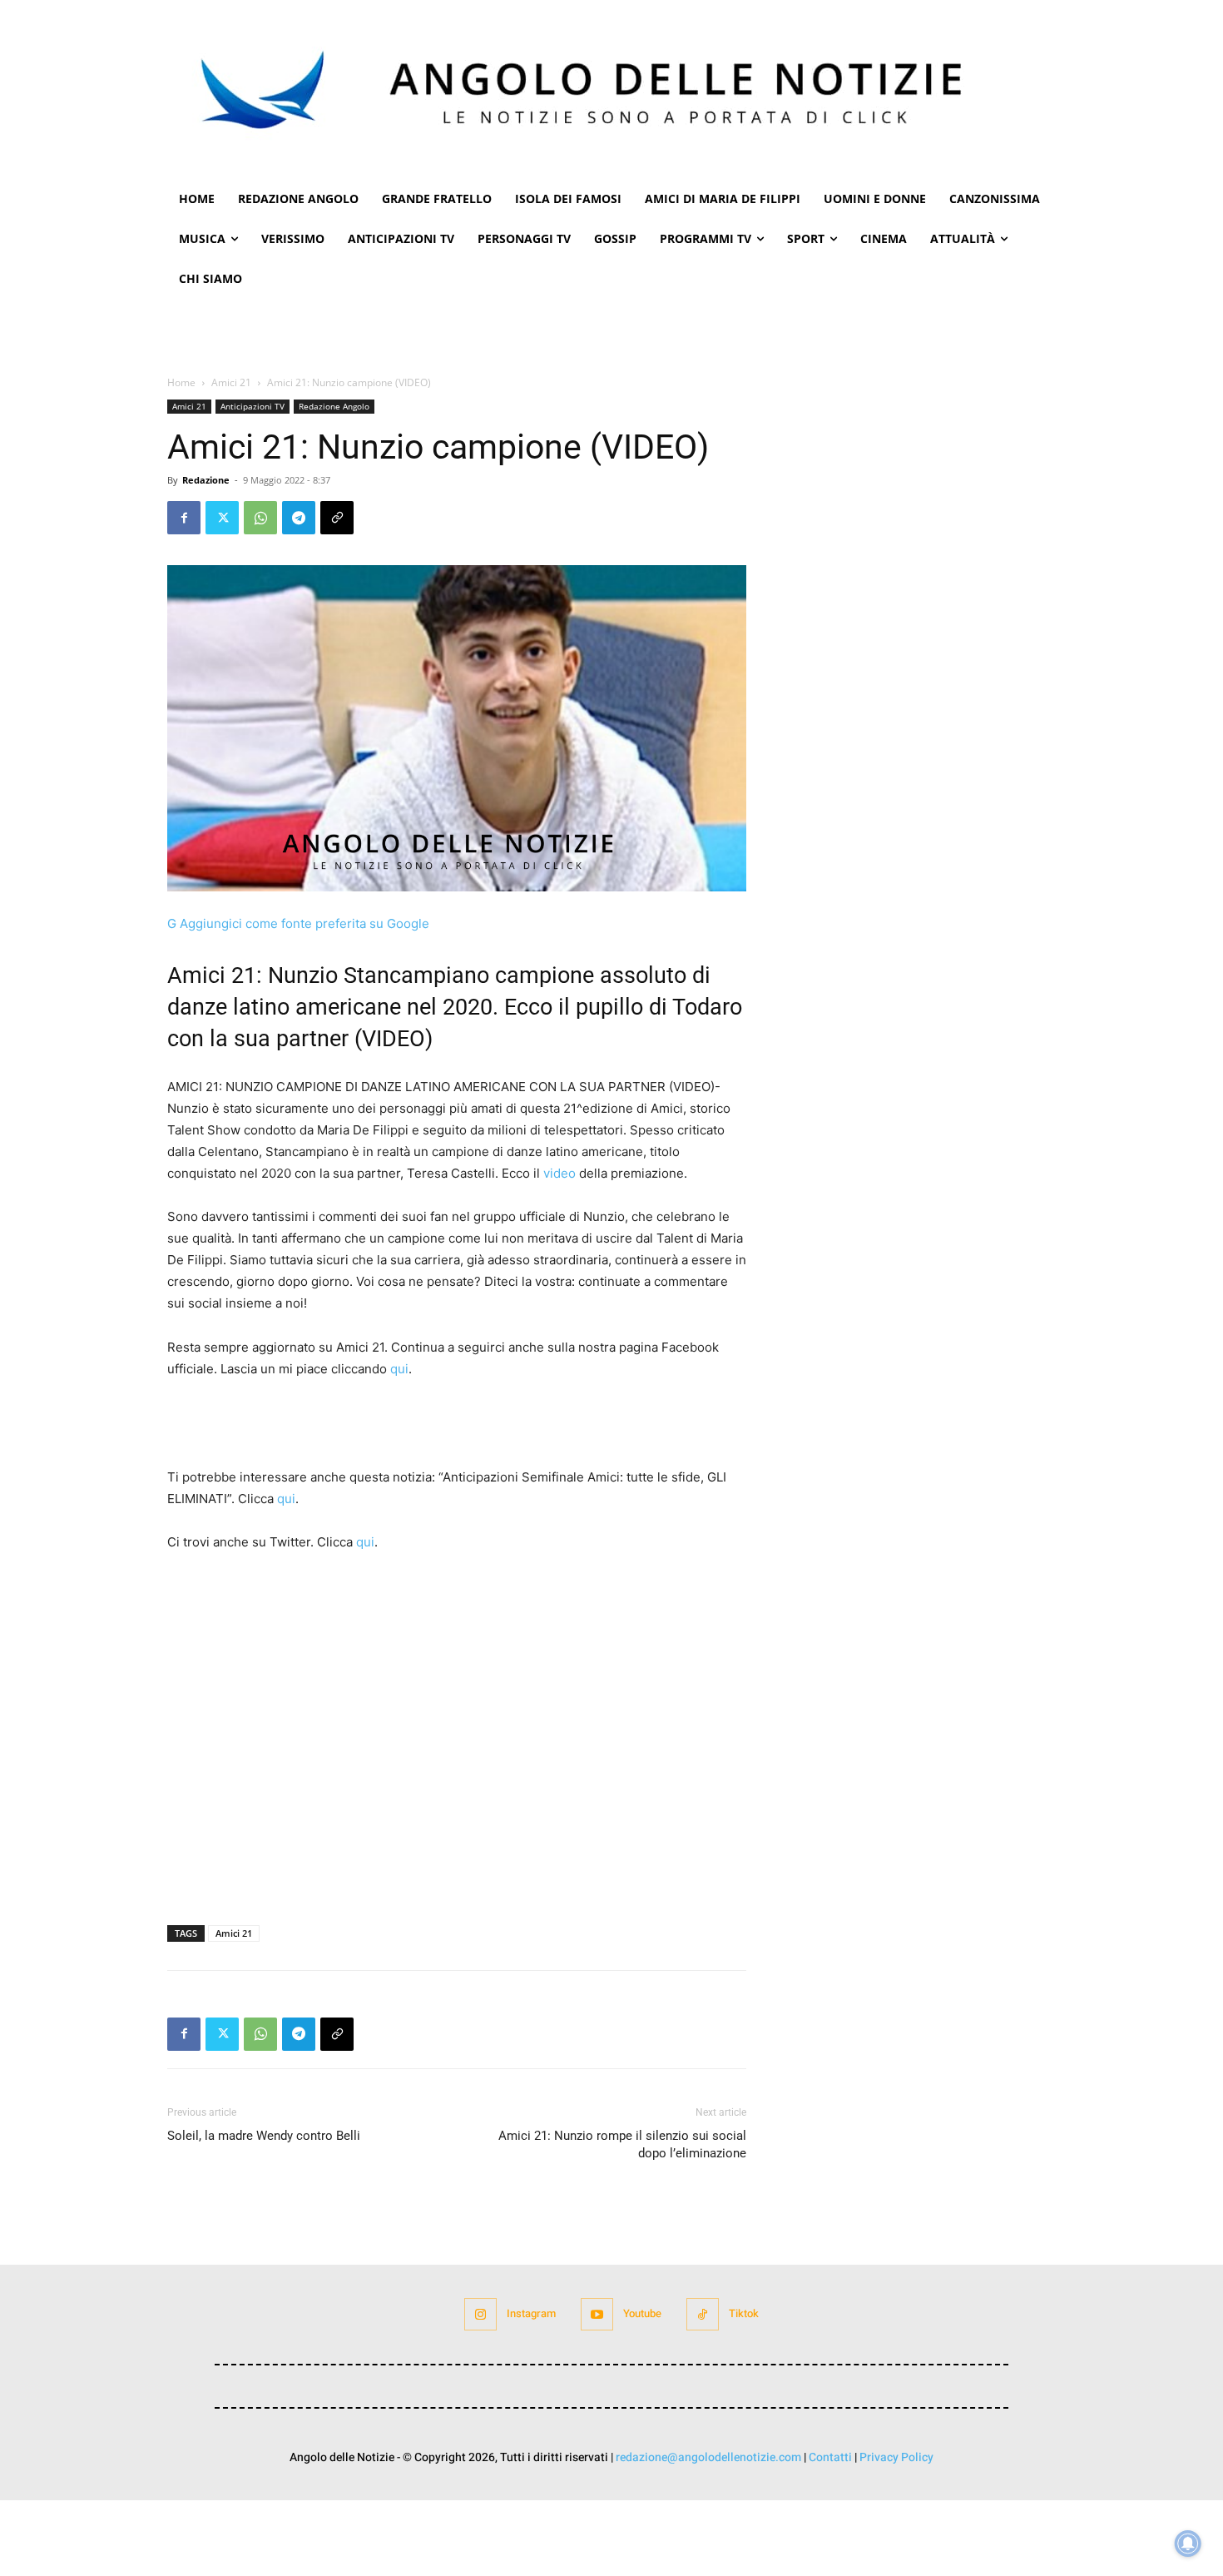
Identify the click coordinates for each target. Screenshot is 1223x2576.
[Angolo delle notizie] (611, 89)
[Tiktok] (703, 2314)
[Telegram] (299, 518)
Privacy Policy (896, 2457)
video (560, 1173)
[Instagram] (480, 2314)
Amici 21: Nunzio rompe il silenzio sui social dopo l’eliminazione (622, 2144)
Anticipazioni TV (253, 406)
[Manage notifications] (1188, 2544)
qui (399, 1369)
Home (181, 382)
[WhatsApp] (260, 518)
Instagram (531, 2313)
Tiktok (744, 2313)
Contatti (830, 2457)
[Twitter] (222, 518)
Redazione (206, 480)
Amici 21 (231, 382)
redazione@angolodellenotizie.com (708, 2457)
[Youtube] (597, 2314)
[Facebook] (184, 518)
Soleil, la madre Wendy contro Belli (264, 2136)
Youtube (642, 2313)
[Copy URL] (337, 518)
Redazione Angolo (334, 406)
